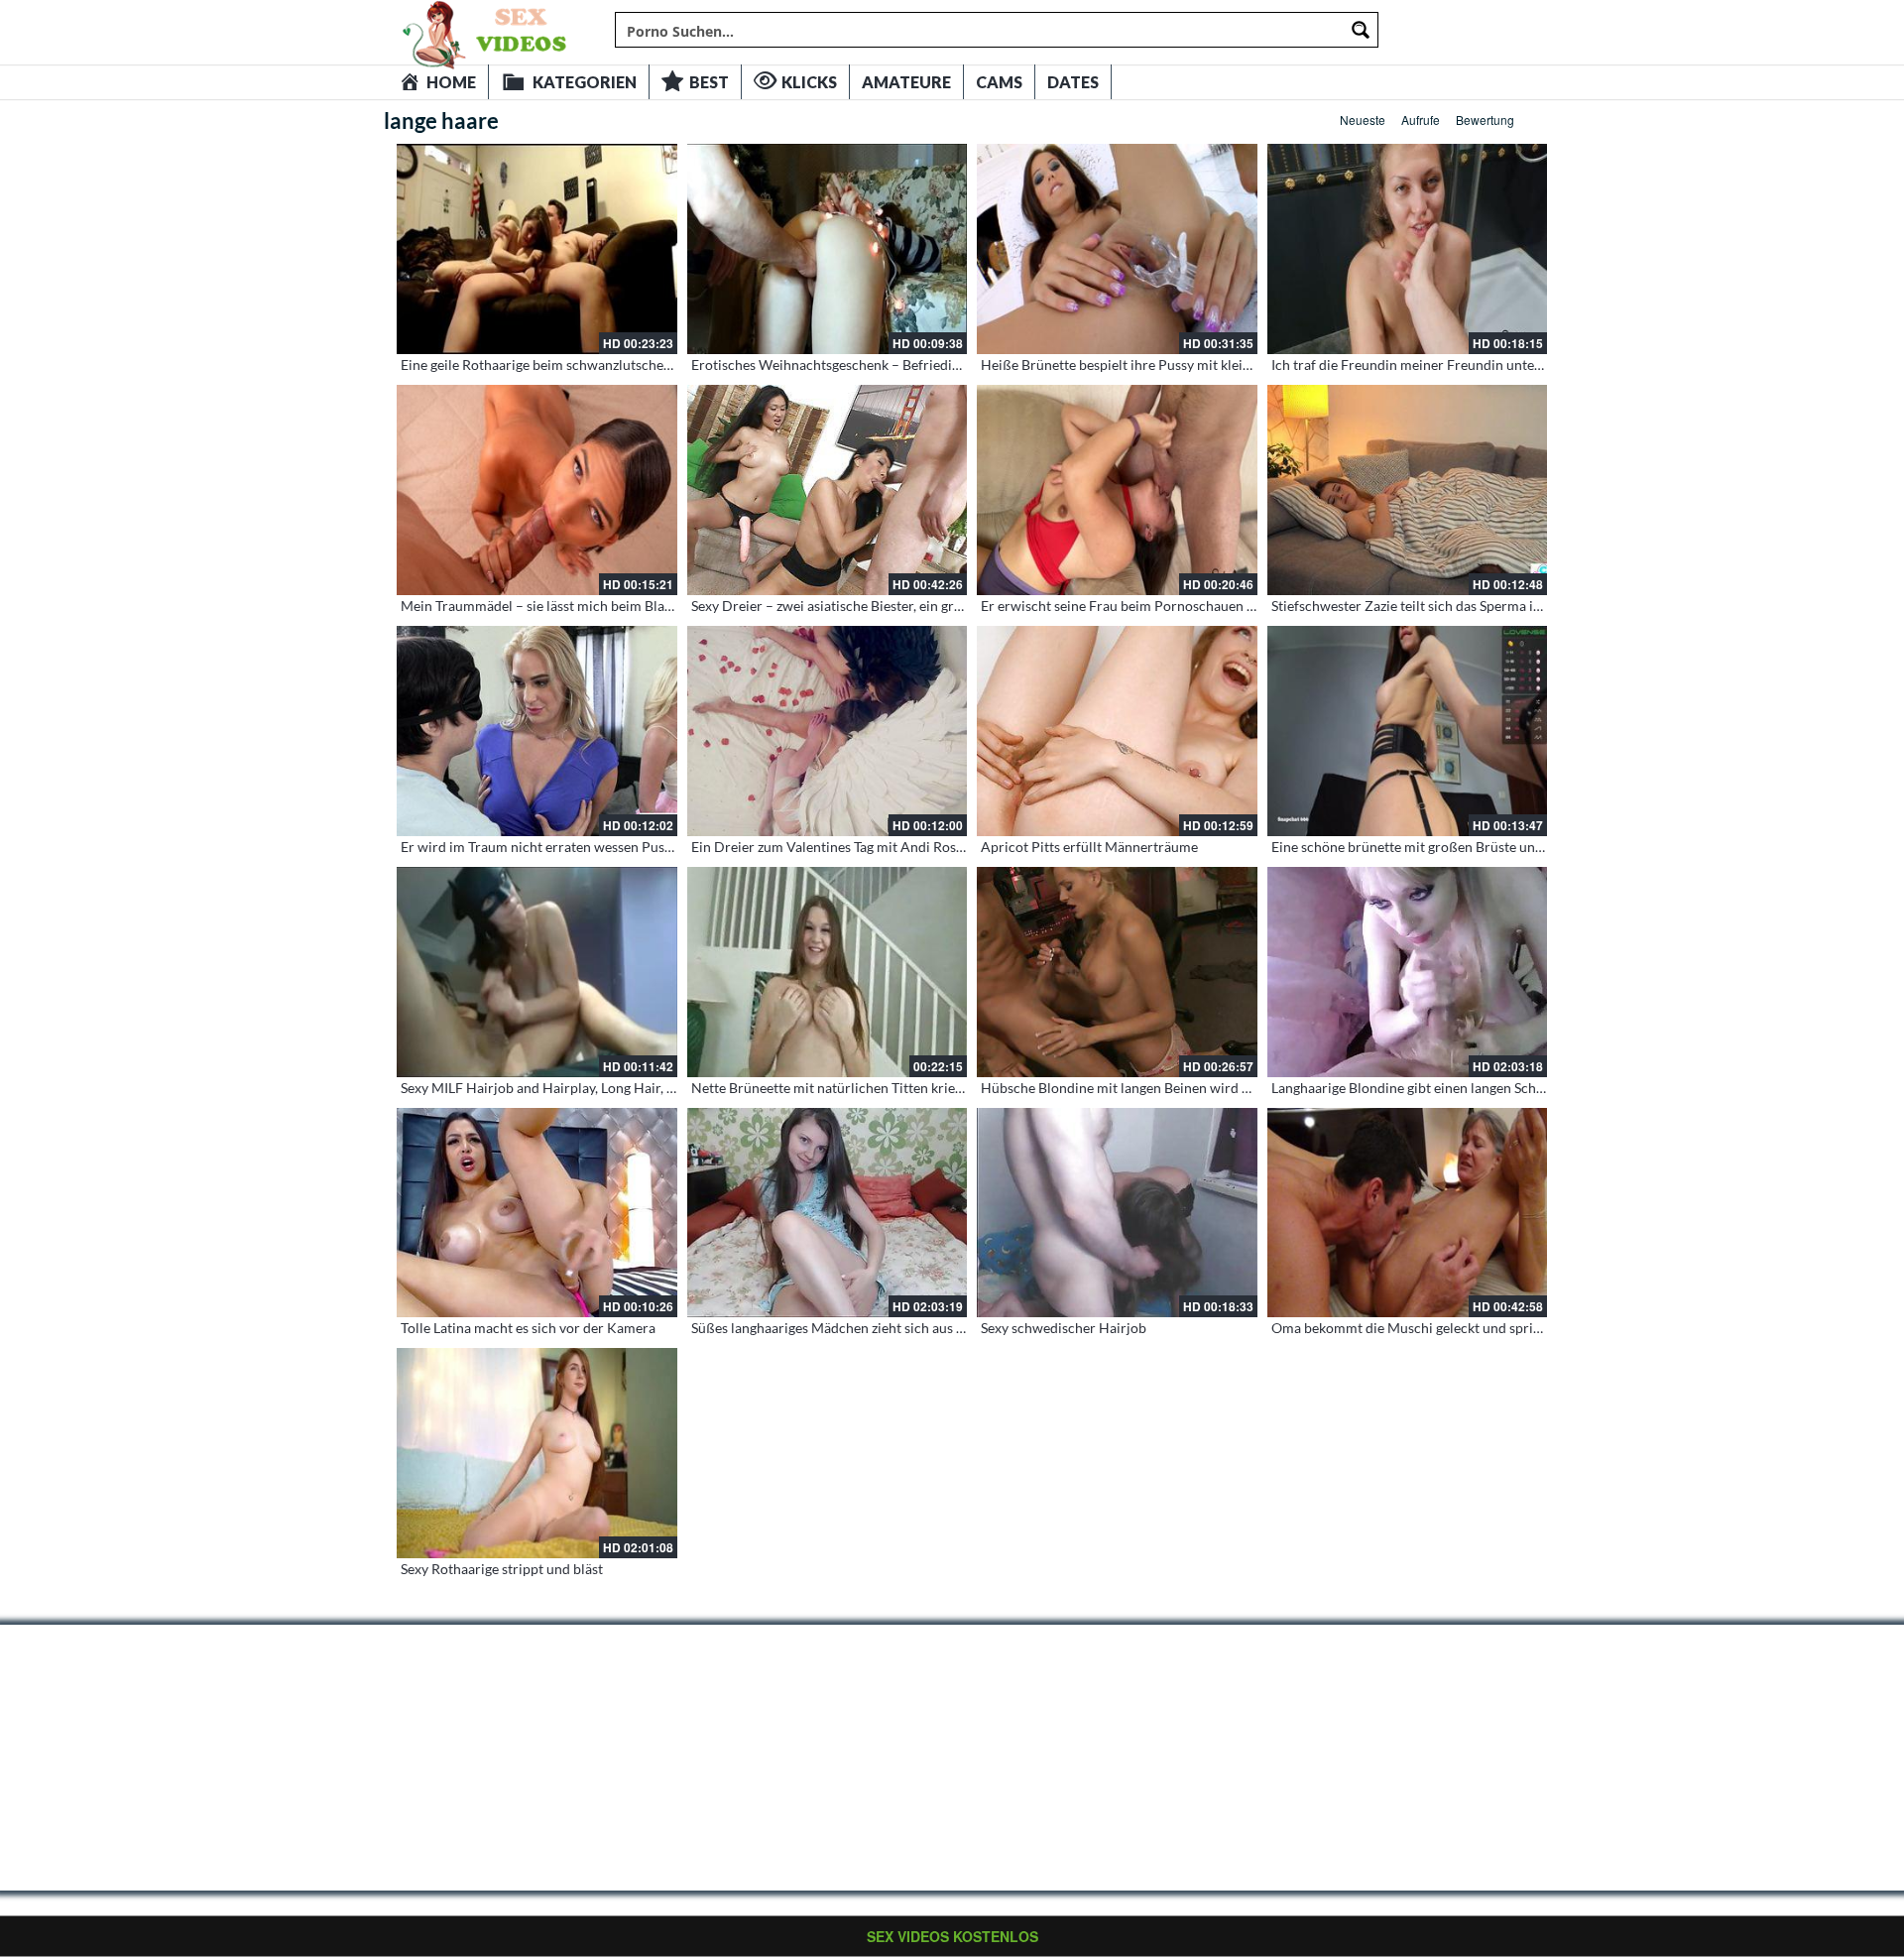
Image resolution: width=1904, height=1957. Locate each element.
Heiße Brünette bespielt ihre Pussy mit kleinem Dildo (1144, 365)
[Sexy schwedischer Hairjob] (1117, 1213)
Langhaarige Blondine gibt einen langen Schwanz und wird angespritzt (1485, 1088)
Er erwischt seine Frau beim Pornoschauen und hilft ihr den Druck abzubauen (1219, 606)
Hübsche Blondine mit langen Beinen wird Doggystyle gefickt (1167, 1088)
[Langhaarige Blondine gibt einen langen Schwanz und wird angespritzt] (1408, 972)
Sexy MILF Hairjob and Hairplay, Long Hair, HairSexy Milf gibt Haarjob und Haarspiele (664, 1088)
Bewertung (1485, 120)
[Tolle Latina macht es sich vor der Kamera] (537, 1213)
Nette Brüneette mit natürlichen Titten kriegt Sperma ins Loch (881, 1088)
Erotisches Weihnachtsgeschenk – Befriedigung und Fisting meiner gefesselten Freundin (961, 365)
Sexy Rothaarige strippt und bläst (502, 1569)
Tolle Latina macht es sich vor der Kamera (528, 1328)
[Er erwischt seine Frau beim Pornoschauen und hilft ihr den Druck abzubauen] (1117, 490)
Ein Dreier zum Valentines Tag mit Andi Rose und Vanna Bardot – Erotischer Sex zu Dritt (960, 847)
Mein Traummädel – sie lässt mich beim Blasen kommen (571, 606)
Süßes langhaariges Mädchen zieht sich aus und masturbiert (874, 1328)
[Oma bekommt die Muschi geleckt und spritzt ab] (1408, 1213)
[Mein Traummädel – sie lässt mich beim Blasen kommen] (537, 490)
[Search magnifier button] (1361, 30)
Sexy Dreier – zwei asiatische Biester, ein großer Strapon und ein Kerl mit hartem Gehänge (966, 606)
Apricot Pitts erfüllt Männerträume (1089, 847)
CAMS (999, 82)
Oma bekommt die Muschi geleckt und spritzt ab (1419, 1328)
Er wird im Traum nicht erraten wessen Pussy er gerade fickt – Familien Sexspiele (648, 847)
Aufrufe (1421, 120)
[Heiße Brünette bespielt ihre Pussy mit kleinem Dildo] (1117, 249)
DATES (1073, 82)
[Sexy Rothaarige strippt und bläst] (537, 1453)
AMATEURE (906, 82)
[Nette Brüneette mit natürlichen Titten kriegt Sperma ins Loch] (828, 972)
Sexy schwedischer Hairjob (1064, 1328)
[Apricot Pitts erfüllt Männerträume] (1117, 731)
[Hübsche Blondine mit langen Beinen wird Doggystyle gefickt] (1117, 972)
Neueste (1363, 120)
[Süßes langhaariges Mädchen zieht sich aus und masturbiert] (828, 1213)
